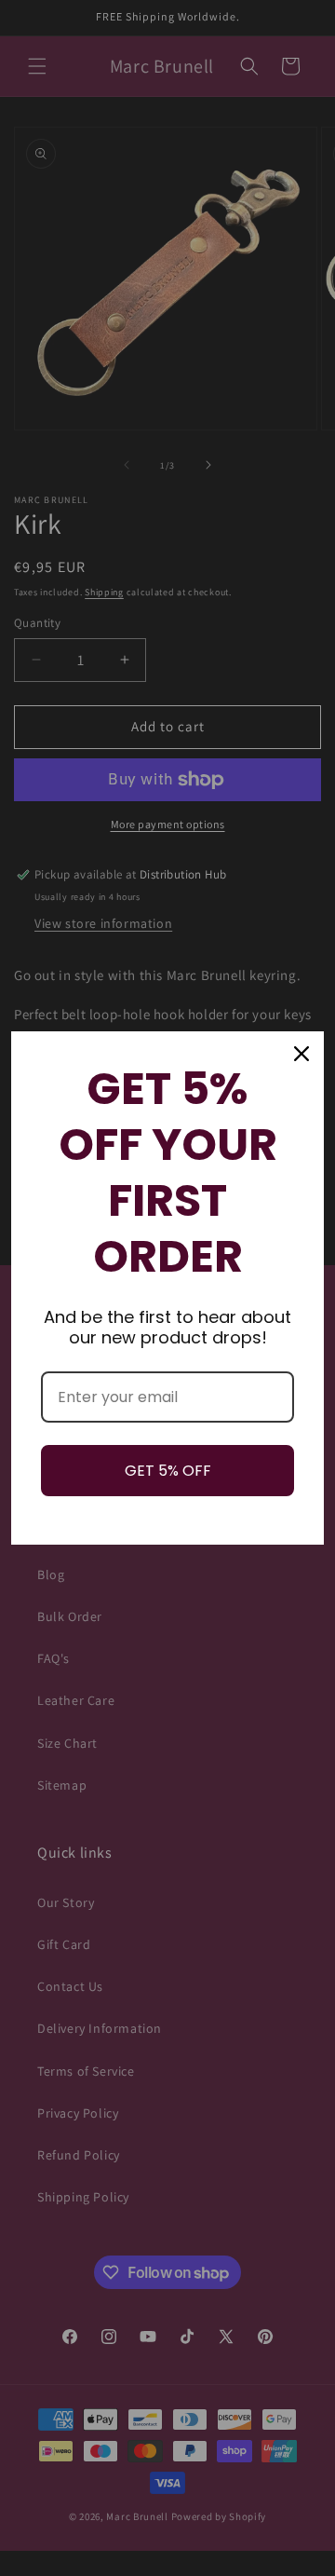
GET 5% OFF (168, 1471)
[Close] (301, 1054)
